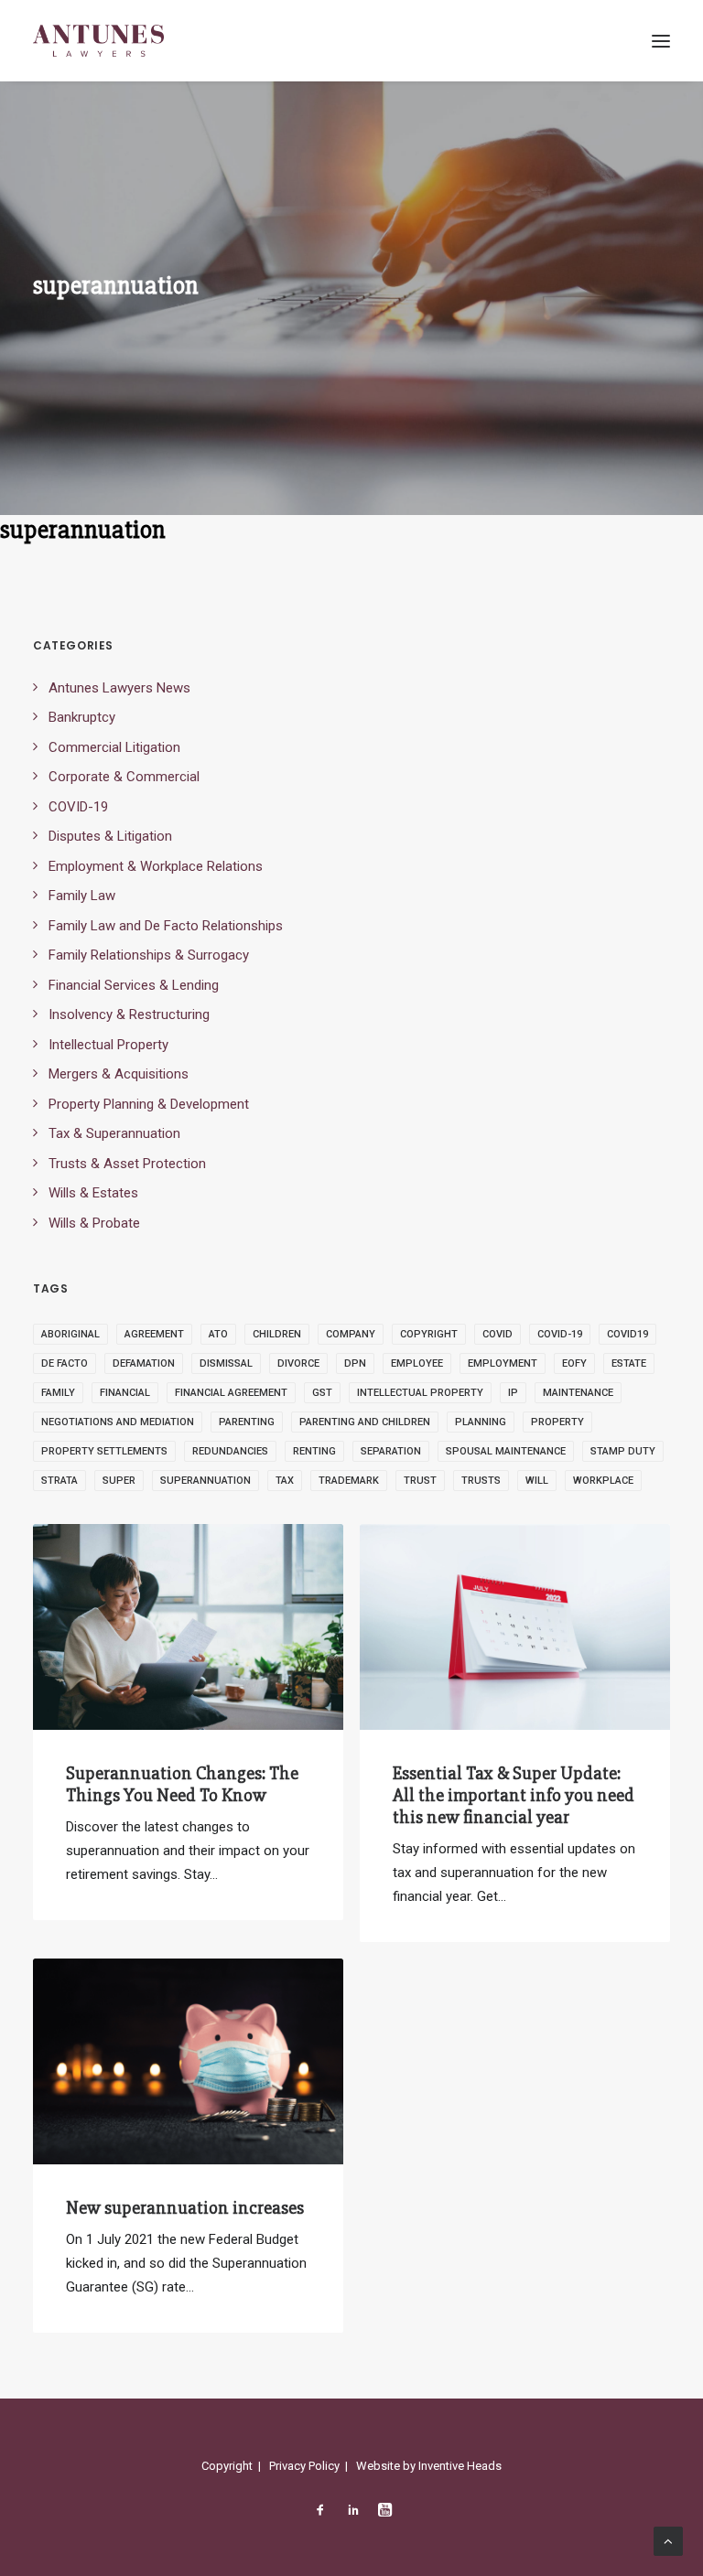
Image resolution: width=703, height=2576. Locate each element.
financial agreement (231, 1393)
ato (218, 1334)
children (277, 1334)
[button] (661, 41)
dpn (355, 1363)
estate (629, 1363)
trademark (349, 1481)
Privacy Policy (304, 2466)
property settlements (104, 1451)
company (351, 1334)
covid (498, 1334)
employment (503, 1363)
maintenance (578, 1393)
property (557, 1422)
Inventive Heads (460, 2466)
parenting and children (365, 1422)
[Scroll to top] (668, 2540)
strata (59, 1481)
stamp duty (623, 1451)
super (119, 1481)
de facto (65, 1363)
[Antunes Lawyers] (98, 41)
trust (420, 1481)
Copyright (227, 2466)
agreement (154, 1334)
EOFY (574, 1363)
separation (391, 1451)
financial (125, 1393)
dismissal (226, 1363)
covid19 (627, 1334)
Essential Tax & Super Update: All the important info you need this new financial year (514, 1795)
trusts (481, 1481)
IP (513, 1393)
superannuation (205, 1481)
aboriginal (70, 1334)
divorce (298, 1363)
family (58, 1393)
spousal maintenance (506, 1451)
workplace (603, 1481)
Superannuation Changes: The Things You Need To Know (182, 1784)
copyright (429, 1334)
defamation (144, 1363)
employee (417, 1363)
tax (285, 1481)
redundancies (230, 1451)
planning (481, 1422)
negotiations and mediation (118, 1422)
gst (322, 1393)
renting (314, 1451)
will (537, 1481)
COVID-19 (560, 1334)
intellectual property (420, 1393)
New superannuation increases (185, 2208)
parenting (247, 1422)
